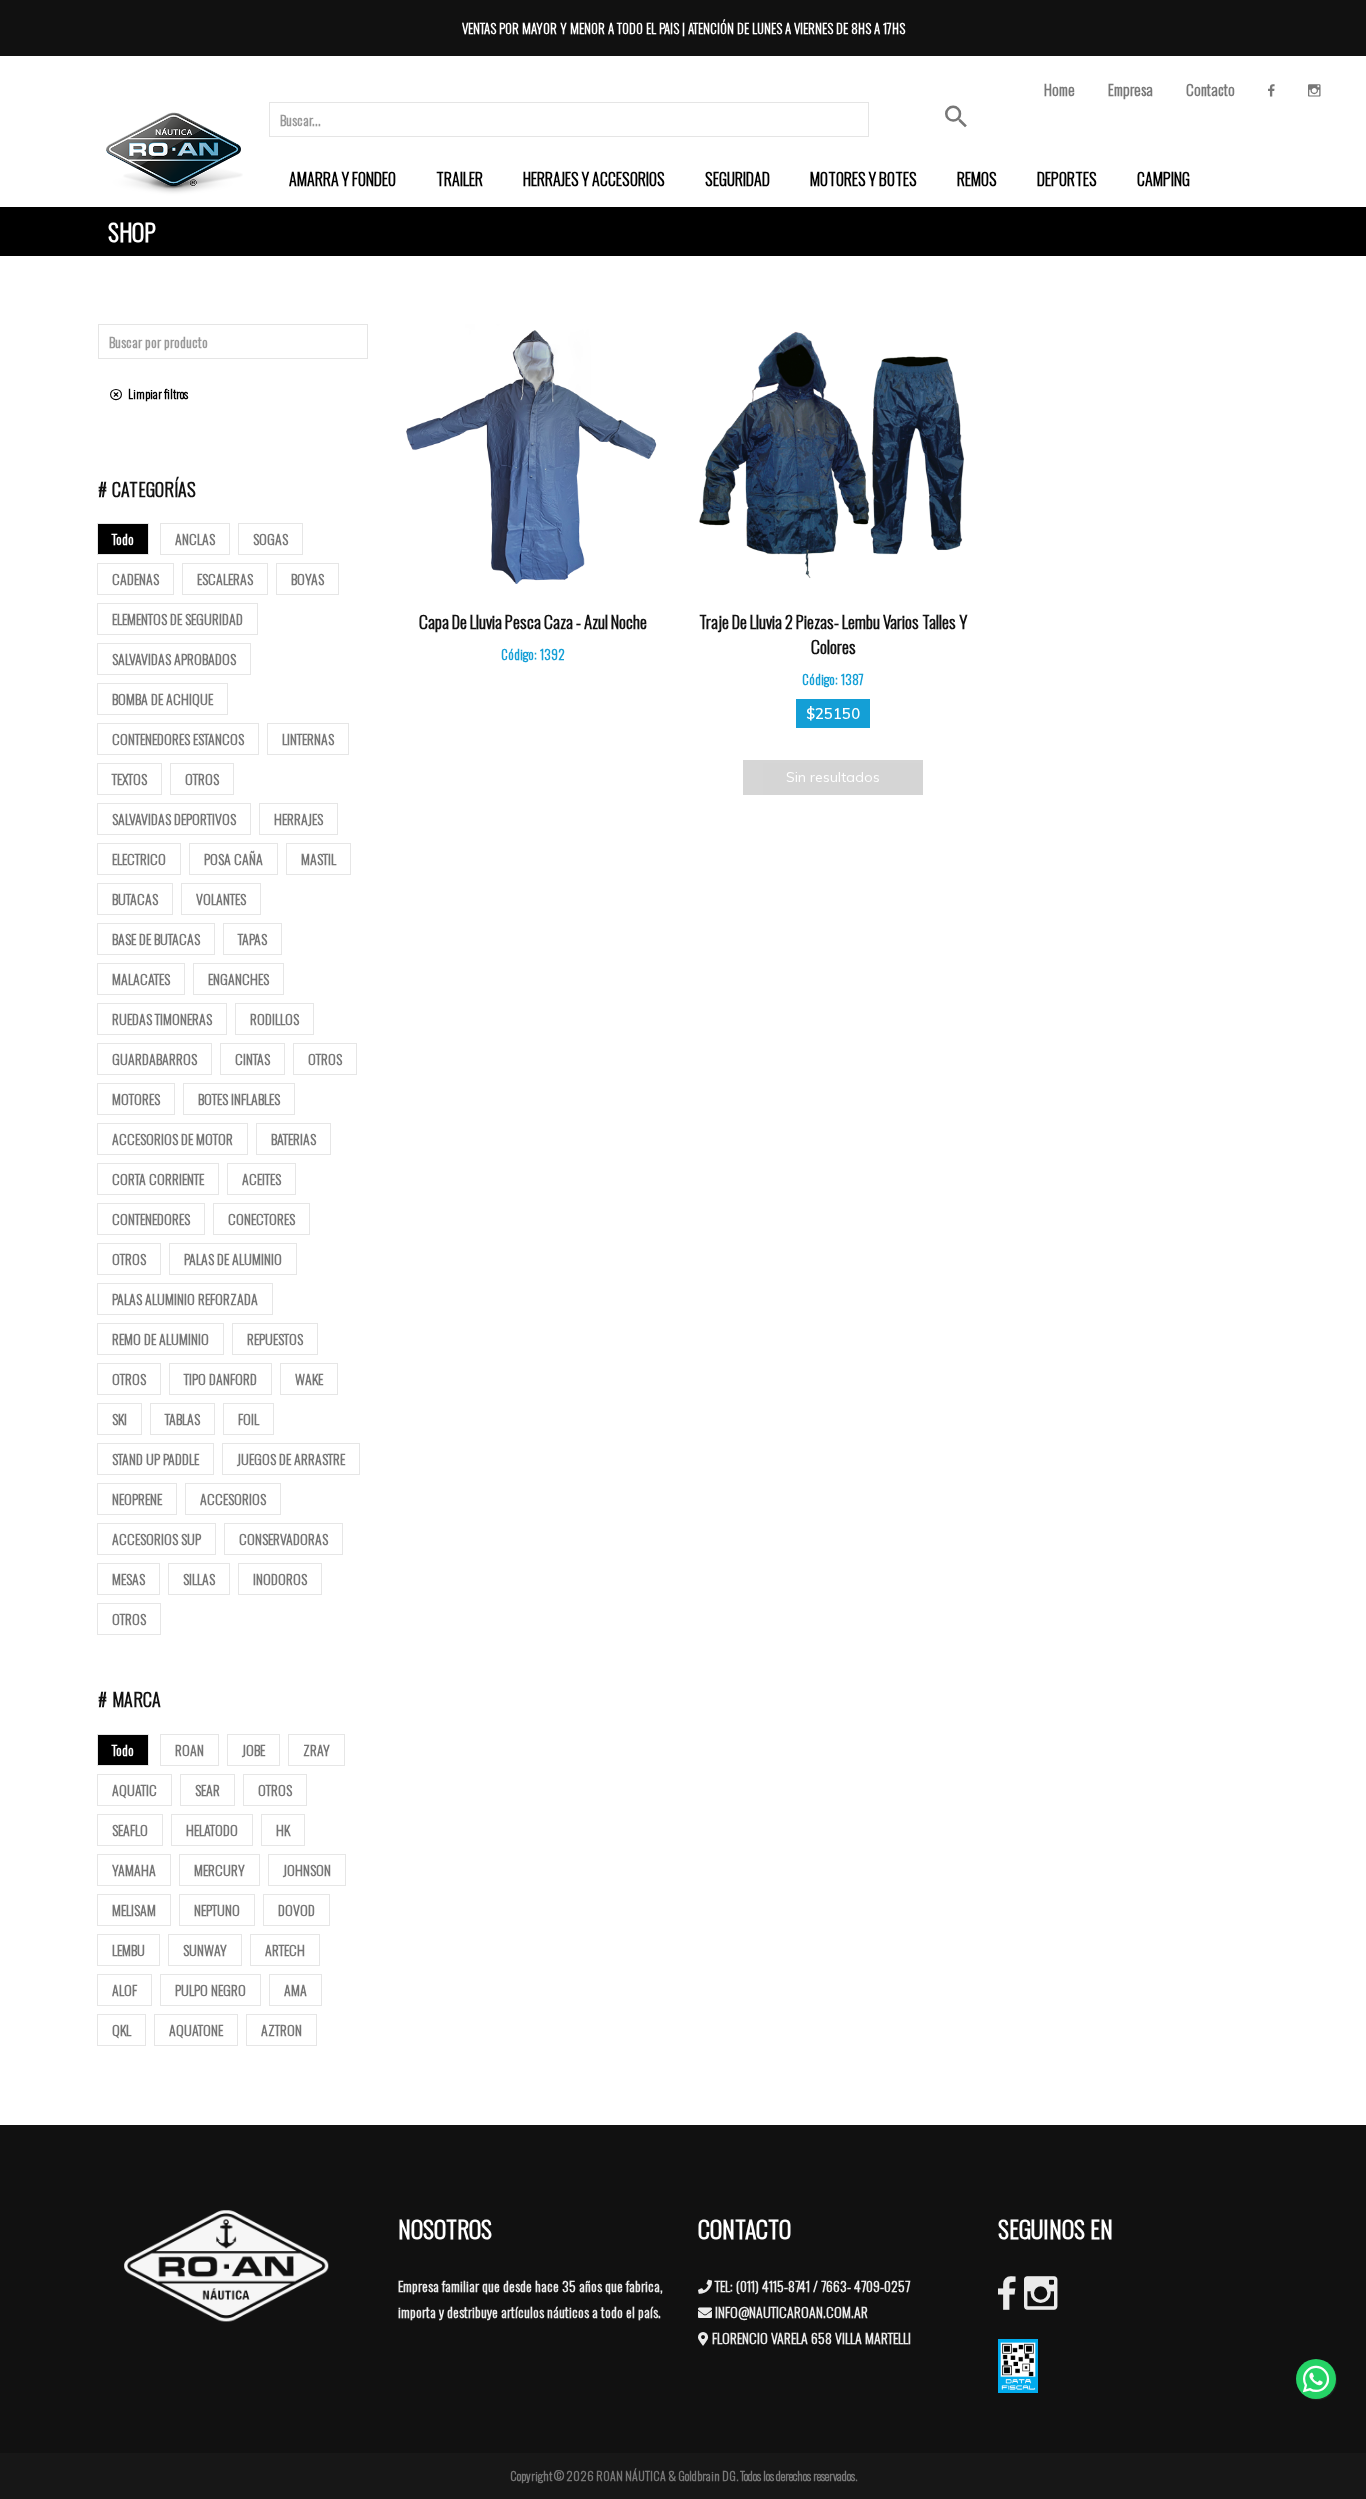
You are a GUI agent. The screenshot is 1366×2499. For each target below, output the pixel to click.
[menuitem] (342, 179)
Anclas (195, 538)
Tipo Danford (220, 1378)
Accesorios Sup (156, 1538)
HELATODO (212, 1829)
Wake (309, 1378)
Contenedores (151, 1218)
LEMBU (128, 1949)
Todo (123, 538)
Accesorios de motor (172, 1138)
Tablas (182, 1418)
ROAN (189, 1749)
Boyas (307, 578)
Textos (129, 778)
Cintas (252, 1058)
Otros (202, 778)
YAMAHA (134, 1869)
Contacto (1210, 89)
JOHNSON (307, 1869)
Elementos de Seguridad (177, 618)
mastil (318, 858)
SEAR (207, 1789)
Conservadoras (283, 1538)
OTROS (275, 1789)
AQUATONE (196, 2029)
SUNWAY (205, 1949)
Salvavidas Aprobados (174, 658)
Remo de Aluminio (160, 1338)
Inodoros (280, 1578)
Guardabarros (154, 1058)
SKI (119, 1418)
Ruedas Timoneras (162, 1018)
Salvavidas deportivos (174, 818)
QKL (121, 2029)
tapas (252, 938)
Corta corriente (158, 1178)
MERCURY (219, 1869)
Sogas (270, 538)
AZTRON (281, 2029)
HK (283, 1829)
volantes (221, 898)
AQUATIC (134, 1789)
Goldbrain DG (707, 2475)
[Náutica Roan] (176, 150)
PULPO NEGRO (210, 1989)
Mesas (128, 1578)
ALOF (124, 1989)
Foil (248, 1418)
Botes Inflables (239, 1098)
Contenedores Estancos (178, 738)
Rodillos (274, 1018)
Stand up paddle (155, 1458)
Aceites (261, 1178)
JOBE (253, 1749)
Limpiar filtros (155, 393)
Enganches (238, 978)
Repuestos (275, 1338)
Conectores (261, 1218)
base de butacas (156, 938)
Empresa (1130, 89)
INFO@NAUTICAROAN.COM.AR (791, 2311)
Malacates (141, 978)
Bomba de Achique (162, 698)
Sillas (199, 1578)
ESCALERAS (225, 578)
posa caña (233, 858)
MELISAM (134, 1909)
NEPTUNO (217, 1909)
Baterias (293, 1138)
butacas (135, 898)
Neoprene (137, 1498)
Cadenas (135, 578)
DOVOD (296, 1909)
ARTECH (285, 1949)
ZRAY (316, 1749)
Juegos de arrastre (291, 1458)
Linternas (308, 738)
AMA (295, 1989)
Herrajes (298, 818)
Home (1059, 89)
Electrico (139, 858)
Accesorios (233, 1498)
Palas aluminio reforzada (185, 1298)
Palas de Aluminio (233, 1258)
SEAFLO (130, 1829)
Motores (136, 1098)
